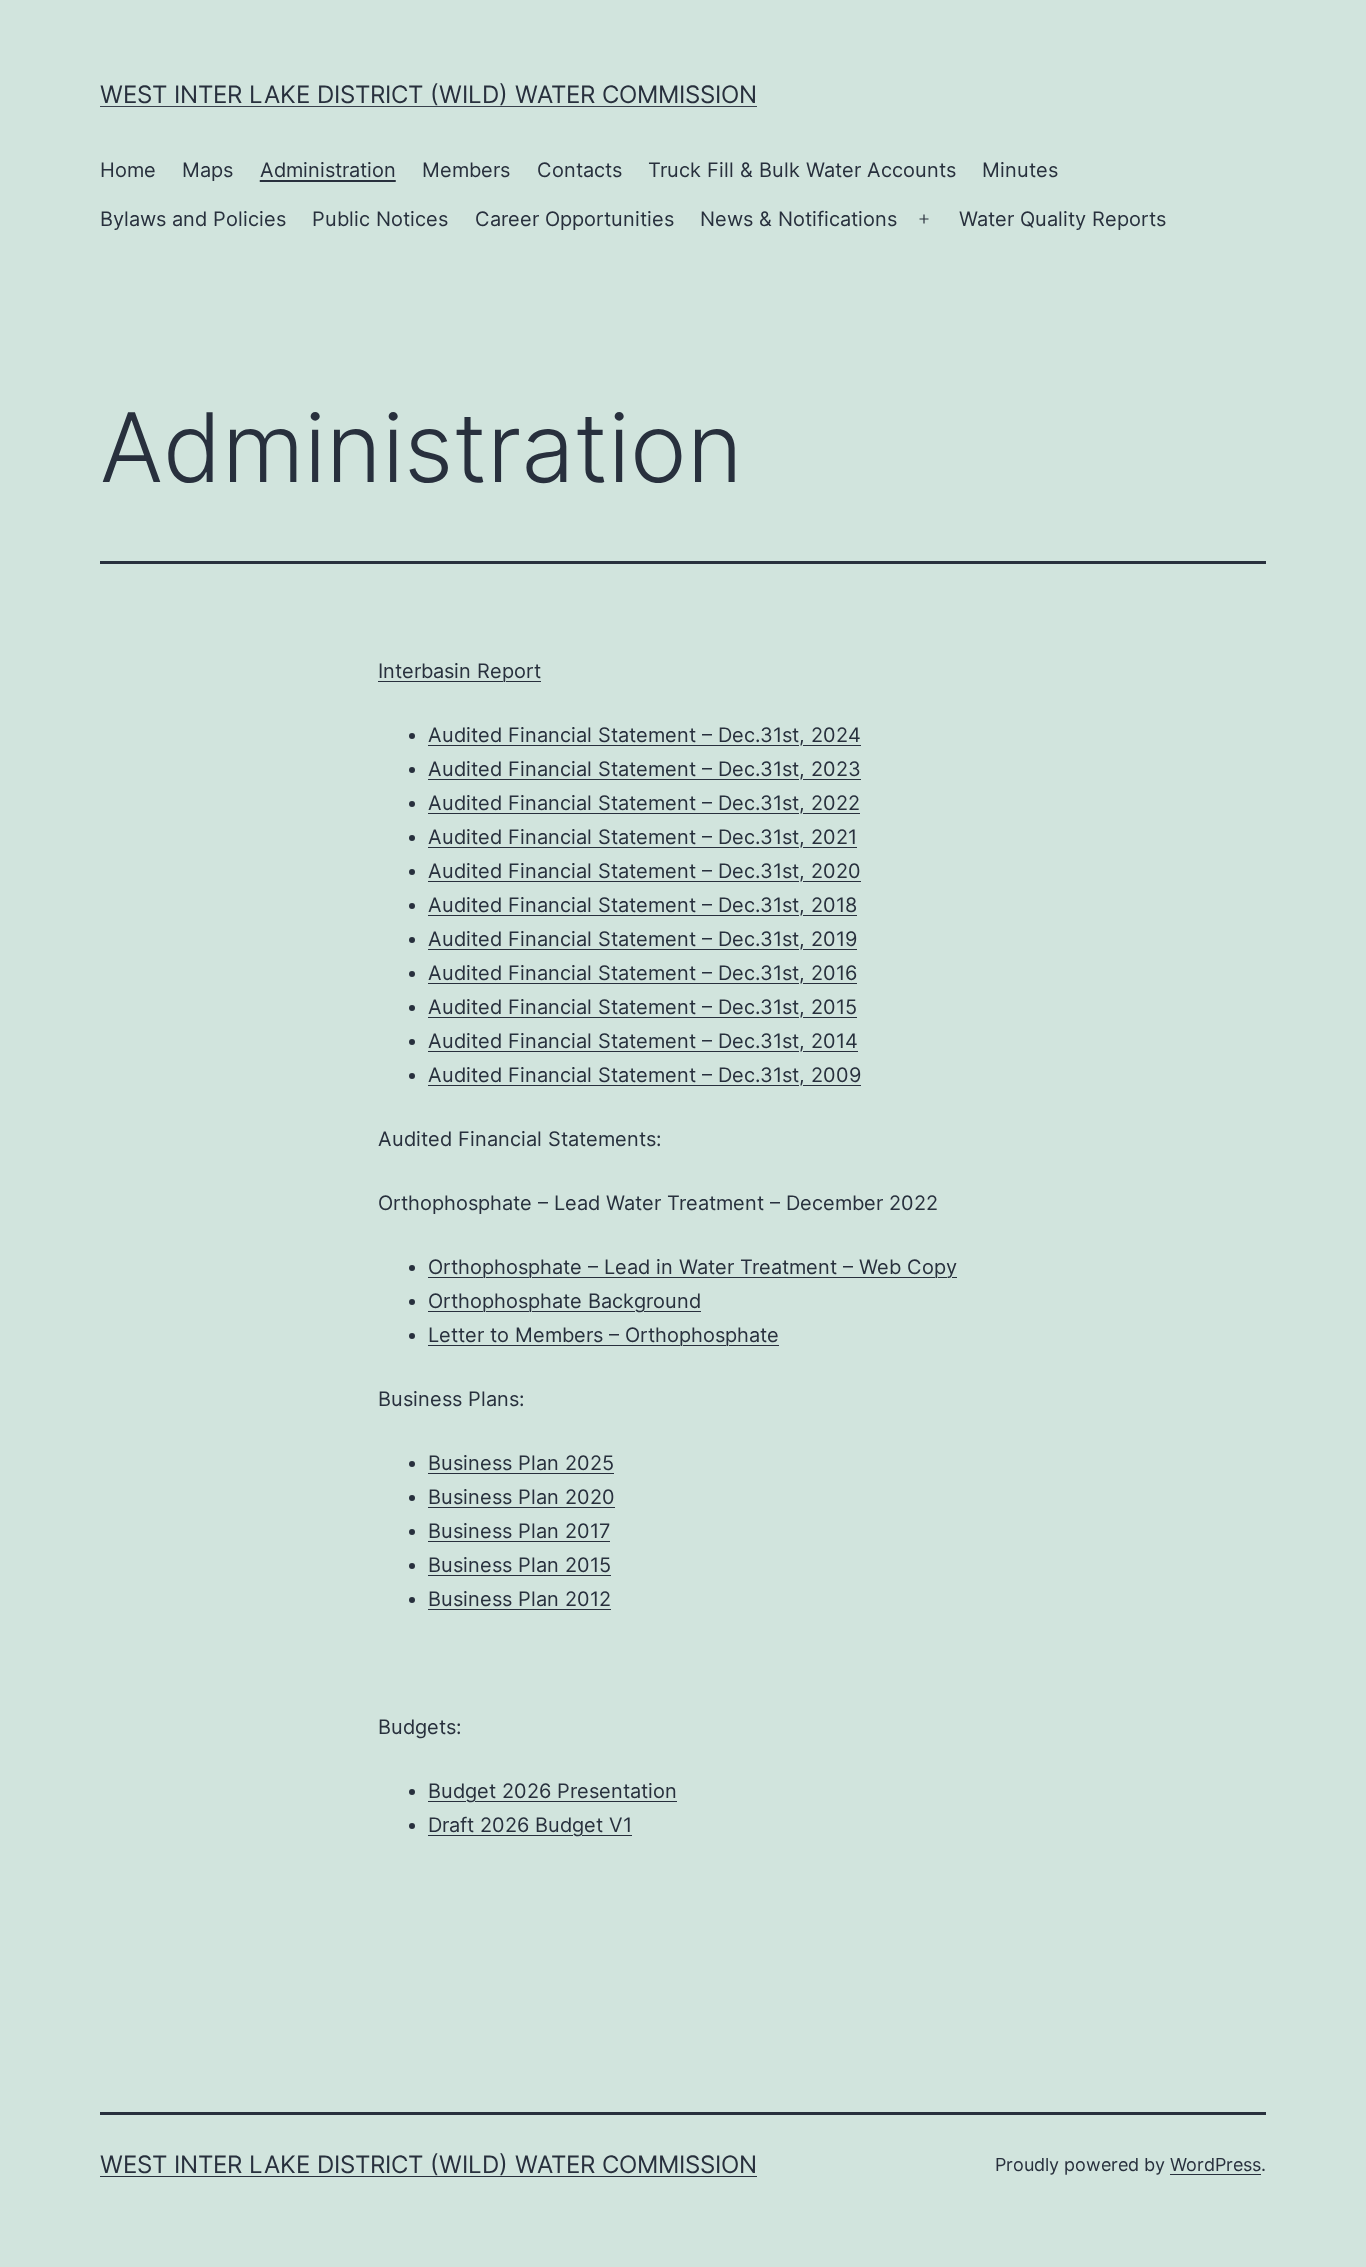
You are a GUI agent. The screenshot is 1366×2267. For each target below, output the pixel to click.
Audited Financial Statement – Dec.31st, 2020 (644, 871)
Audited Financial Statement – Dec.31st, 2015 (642, 1007)
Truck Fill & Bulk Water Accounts (802, 170)
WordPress (1215, 2164)
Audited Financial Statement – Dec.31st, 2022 (644, 803)
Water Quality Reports (1062, 219)
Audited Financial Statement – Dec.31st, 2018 (642, 905)
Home (128, 170)
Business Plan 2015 (519, 1565)
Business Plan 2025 (521, 1463)
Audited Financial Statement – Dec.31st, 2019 (642, 939)
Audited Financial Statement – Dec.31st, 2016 (642, 973)
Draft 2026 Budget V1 (530, 1825)
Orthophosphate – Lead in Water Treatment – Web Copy (692, 1267)
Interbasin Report (459, 671)
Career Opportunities (574, 219)
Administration (328, 170)
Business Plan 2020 (521, 1497)
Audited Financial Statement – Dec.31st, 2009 (644, 1075)
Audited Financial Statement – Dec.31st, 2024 (644, 735)
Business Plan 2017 (519, 1531)
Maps (207, 170)
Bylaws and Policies (193, 219)
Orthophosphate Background (564, 1301)
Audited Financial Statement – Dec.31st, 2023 (644, 769)
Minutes (1020, 170)
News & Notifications (798, 219)
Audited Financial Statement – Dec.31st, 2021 (642, 837)
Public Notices (380, 219)
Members (466, 170)
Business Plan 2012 (519, 1599)
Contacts (579, 170)
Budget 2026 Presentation (552, 1791)
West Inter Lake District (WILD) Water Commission (428, 94)
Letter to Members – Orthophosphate (603, 1335)
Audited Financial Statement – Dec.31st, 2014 (643, 1041)
